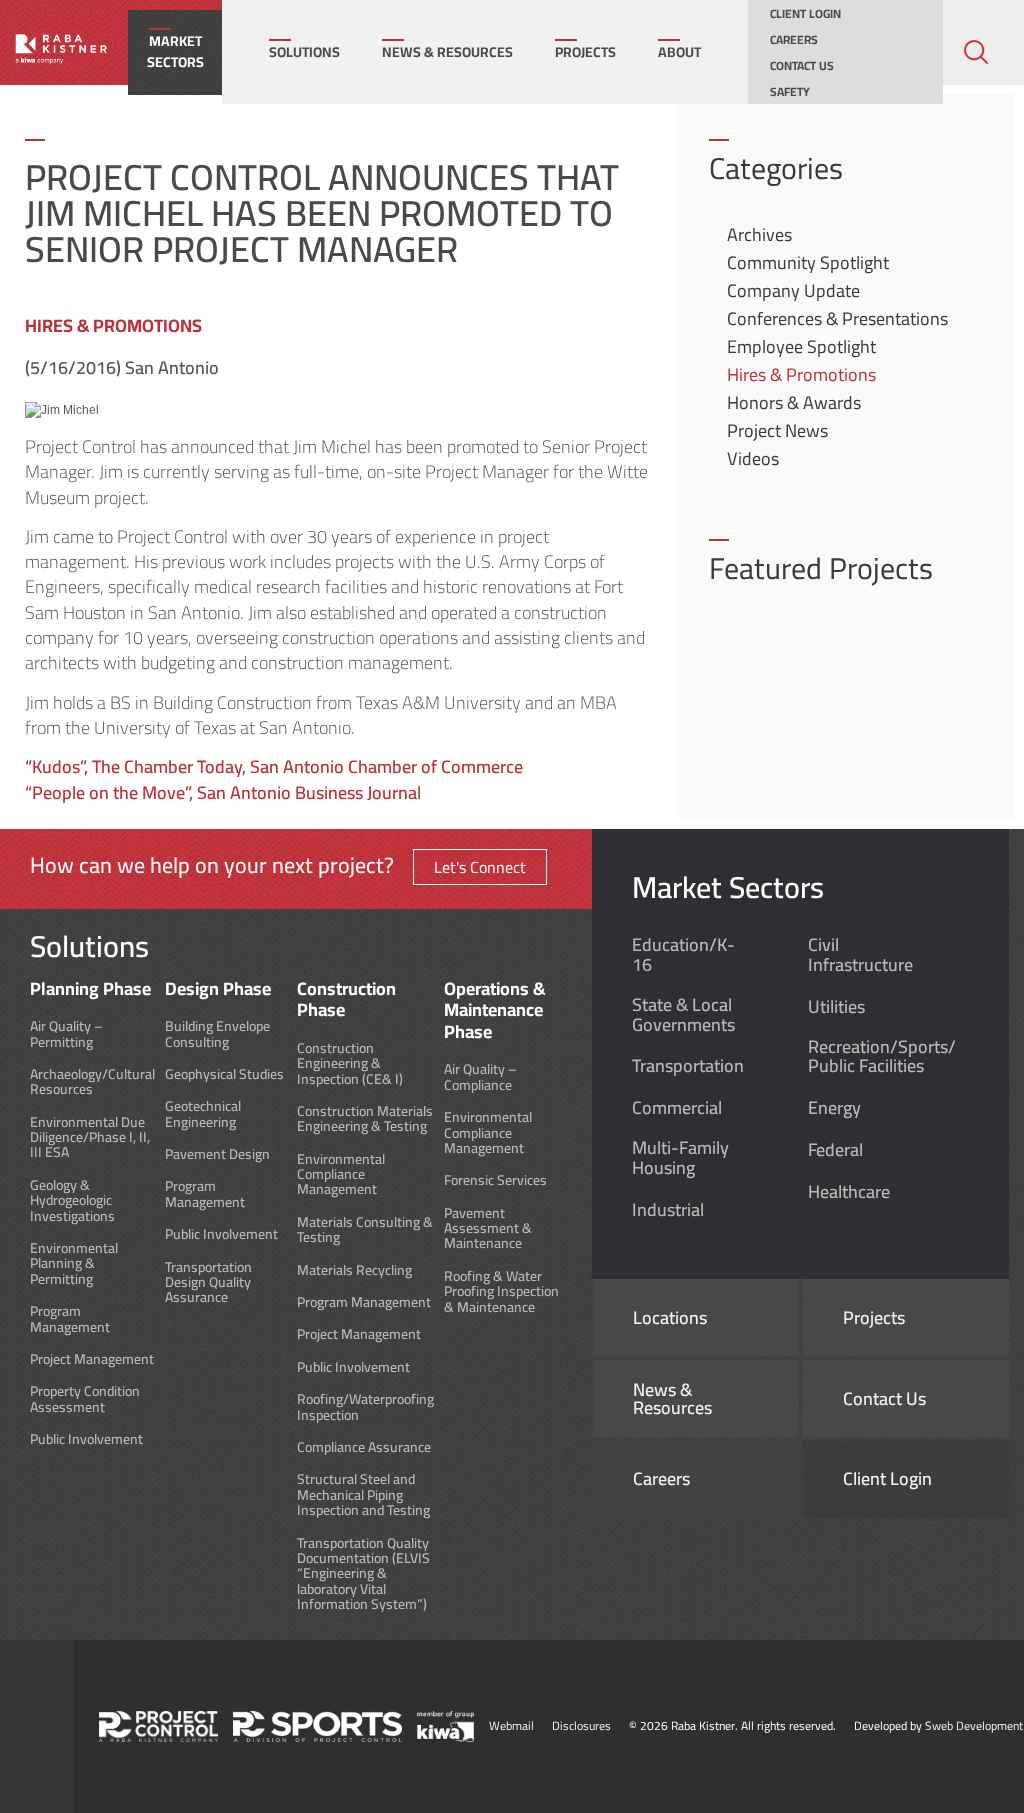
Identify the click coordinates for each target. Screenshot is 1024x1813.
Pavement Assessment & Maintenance (488, 1229)
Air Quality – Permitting (66, 1034)
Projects (585, 52)
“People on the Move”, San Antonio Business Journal (223, 792)
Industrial (668, 1210)
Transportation (688, 1066)
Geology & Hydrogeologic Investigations (72, 1201)
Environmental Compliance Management (341, 1175)
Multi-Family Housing (680, 1158)
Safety (790, 92)
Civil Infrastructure (860, 955)
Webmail (511, 1725)
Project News (777, 430)
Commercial (677, 1108)
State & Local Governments (683, 1015)
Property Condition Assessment (85, 1399)
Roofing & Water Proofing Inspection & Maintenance (501, 1292)
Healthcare (849, 1192)
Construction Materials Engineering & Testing (365, 1119)
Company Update (793, 290)
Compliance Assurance (364, 1447)
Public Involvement (86, 1439)
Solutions (304, 52)
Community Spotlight (808, 262)
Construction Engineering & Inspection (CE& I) (350, 1064)
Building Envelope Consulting (217, 1034)
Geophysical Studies (224, 1074)
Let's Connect (480, 867)
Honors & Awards (794, 402)
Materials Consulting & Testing (365, 1230)
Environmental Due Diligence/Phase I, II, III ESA (90, 1138)
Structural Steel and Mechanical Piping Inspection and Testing (363, 1495)
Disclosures (581, 1725)
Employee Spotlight (801, 346)
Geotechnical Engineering (203, 1114)
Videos (753, 458)
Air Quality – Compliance (480, 1077)
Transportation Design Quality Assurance (208, 1283)
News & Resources (447, 52)
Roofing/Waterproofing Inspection (365, 1407)
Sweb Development (974, 1725)
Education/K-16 (683, 955)
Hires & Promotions (801, 374)
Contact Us (802, 66)
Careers (794, 40)
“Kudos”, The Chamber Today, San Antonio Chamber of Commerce (274, 766)
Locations (670, 1318)
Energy (834, 1108)
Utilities (836, 1007)
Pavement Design (217, 1154)
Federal (835, 1150)
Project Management (92, 1359)
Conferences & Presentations (837, 318)
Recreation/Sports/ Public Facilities (882, 1057)
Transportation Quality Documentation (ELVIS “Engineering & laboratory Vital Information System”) (363, 1574)
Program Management (70, 1319)
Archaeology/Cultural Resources (92, 1082)
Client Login (805, 14)
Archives (759, 234)
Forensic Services (495, 1180)
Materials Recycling (354, 1270)
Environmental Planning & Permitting (74, 1264)
